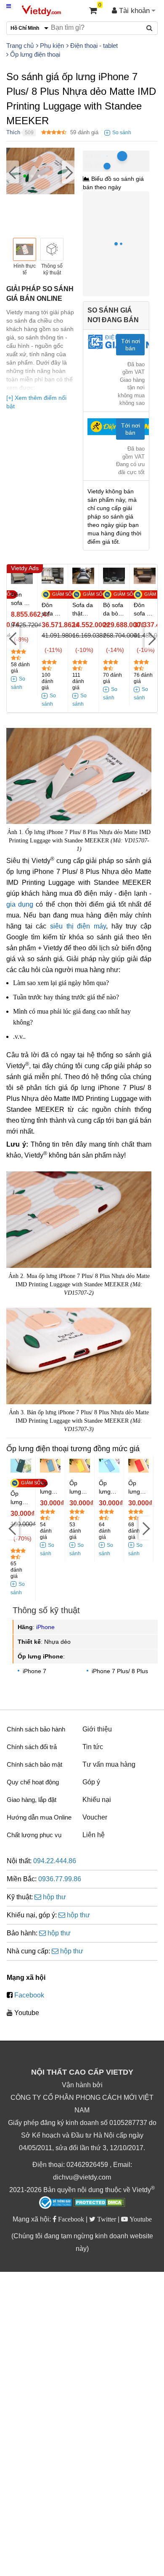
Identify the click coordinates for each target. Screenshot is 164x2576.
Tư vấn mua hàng (109, 1764)
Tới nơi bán (131, 345)
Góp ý (91, 1782)
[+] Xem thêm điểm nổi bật (36, 402)
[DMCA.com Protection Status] (99, 2203)
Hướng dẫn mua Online (39, 1817)
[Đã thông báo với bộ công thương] (56, 2203)
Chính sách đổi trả (32, 1747)
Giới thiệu (97, 1729)
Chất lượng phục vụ (34, 1835)
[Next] (68, 172)
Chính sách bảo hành (36, 1729)
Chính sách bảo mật (34, 1764)
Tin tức (93, 1747)
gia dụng (20, 904)
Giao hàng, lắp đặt (32, 1800)
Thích (13, 132)
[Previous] (13, 172)
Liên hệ (94, 1835)
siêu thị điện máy (78, 926)
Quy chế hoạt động (33, 1782)
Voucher (95, 1817)
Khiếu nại (97, 1800)
